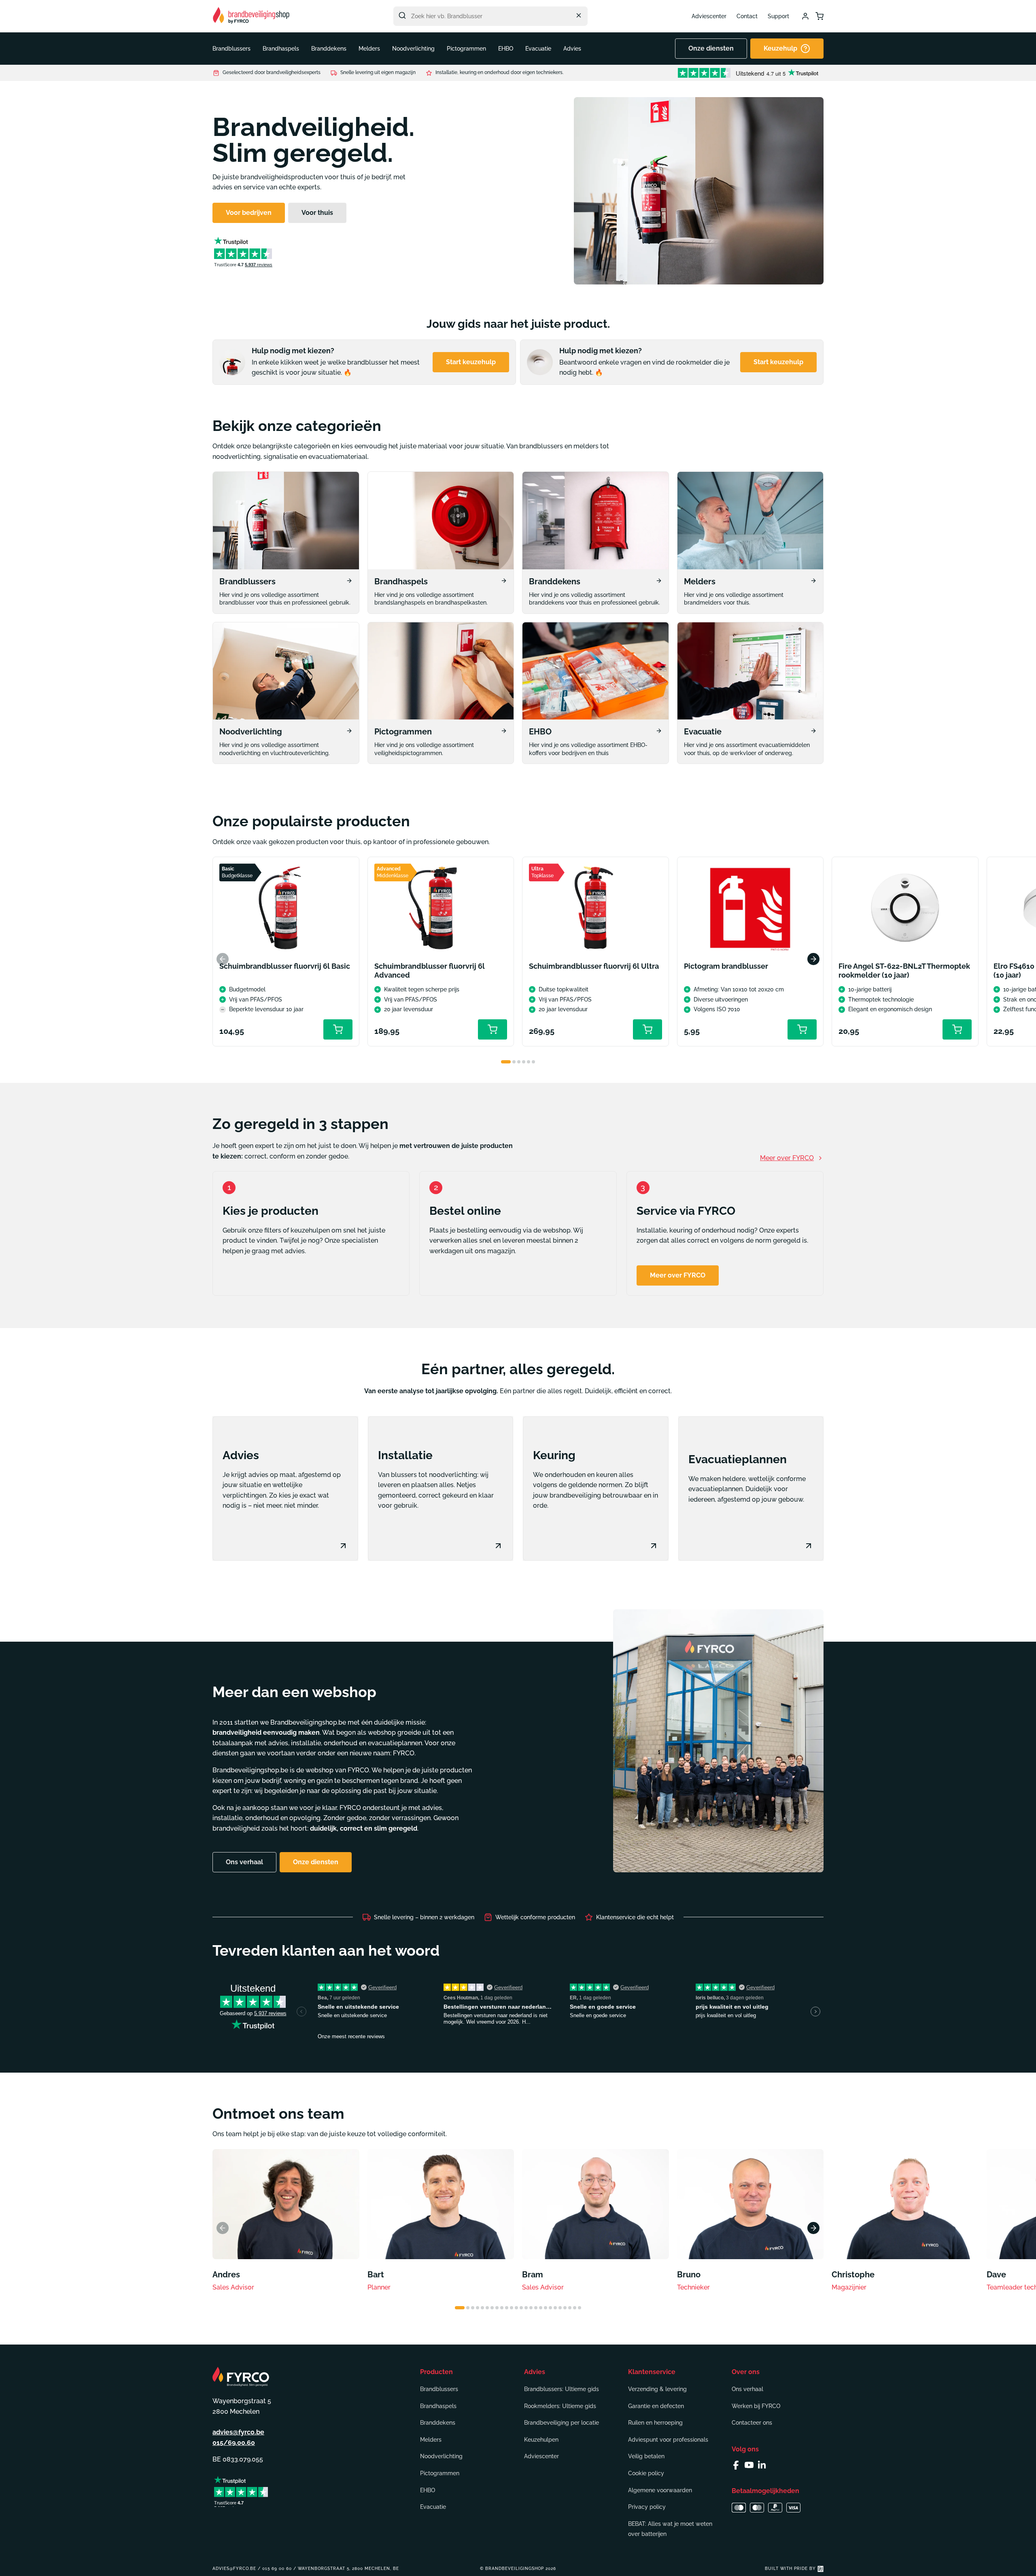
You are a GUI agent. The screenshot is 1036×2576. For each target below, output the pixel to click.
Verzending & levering (657, 2389)
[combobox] (490, 16)
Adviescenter (709, 16)
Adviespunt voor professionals (668, 2440)
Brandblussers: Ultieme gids (562, 2389)
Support (778, 16)
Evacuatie (433, 2507)
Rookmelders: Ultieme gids (560, 2406)
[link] (286, 543)
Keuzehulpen (541, 2440)
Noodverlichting (441, 2456)
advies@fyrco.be (238, 2432)
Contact (747, 16)
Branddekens (438, 2423)
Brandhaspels (438, 2406)
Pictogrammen (440, 2473)
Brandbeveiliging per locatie (562, 2423)
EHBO (428, 2490)
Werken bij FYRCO (756, 2406)
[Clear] (579, 15)
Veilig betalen (646, 2456)
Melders (431, 2440)
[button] (231, 49)
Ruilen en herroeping (655, 2423)
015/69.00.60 (234, 2443)
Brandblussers (439, 2389)
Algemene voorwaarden (660, 2490)
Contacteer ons (752, 2423)
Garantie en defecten (656, 2406)
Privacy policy (647, 2507)
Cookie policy (646, 2473)
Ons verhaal (747, 2389)
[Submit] (402, 15)
